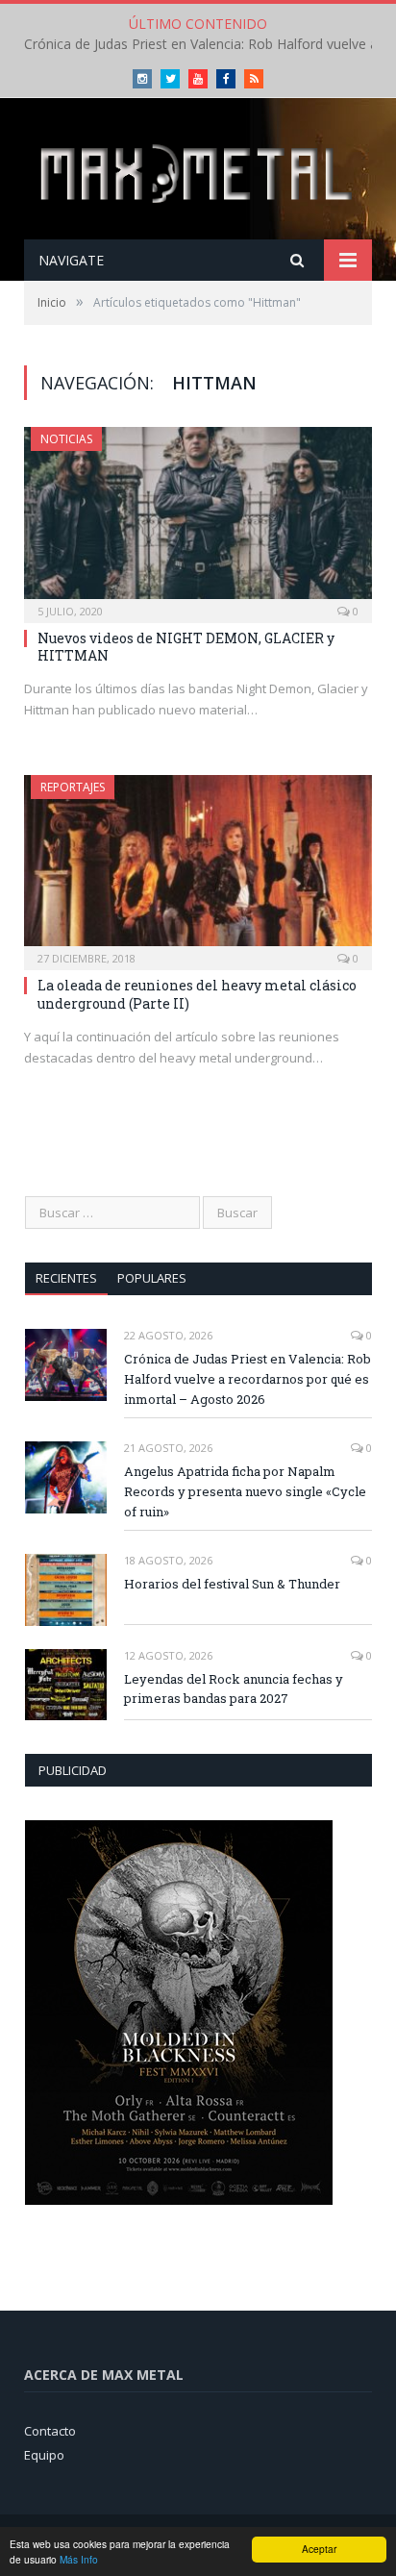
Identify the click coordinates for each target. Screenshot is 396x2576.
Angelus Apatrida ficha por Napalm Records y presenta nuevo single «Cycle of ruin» (245, 1491)
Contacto (50, 2431)
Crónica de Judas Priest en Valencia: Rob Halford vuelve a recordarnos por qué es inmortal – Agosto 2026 (247, 1379)
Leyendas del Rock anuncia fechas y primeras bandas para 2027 (234, 1689)
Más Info (79, 2559)
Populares (152, 1278)
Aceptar (319, 2549)
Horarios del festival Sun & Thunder (232, 1584)
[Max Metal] (198, 171)
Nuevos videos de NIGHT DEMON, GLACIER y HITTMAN (186, 647)
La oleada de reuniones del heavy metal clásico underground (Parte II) (197, 994)
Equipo (44, 2455)
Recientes (66, 1278)
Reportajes (73, 787)
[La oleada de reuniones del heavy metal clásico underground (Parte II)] (198, 867)
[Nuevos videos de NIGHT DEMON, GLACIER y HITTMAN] (198, 519)
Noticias (66, 439)
